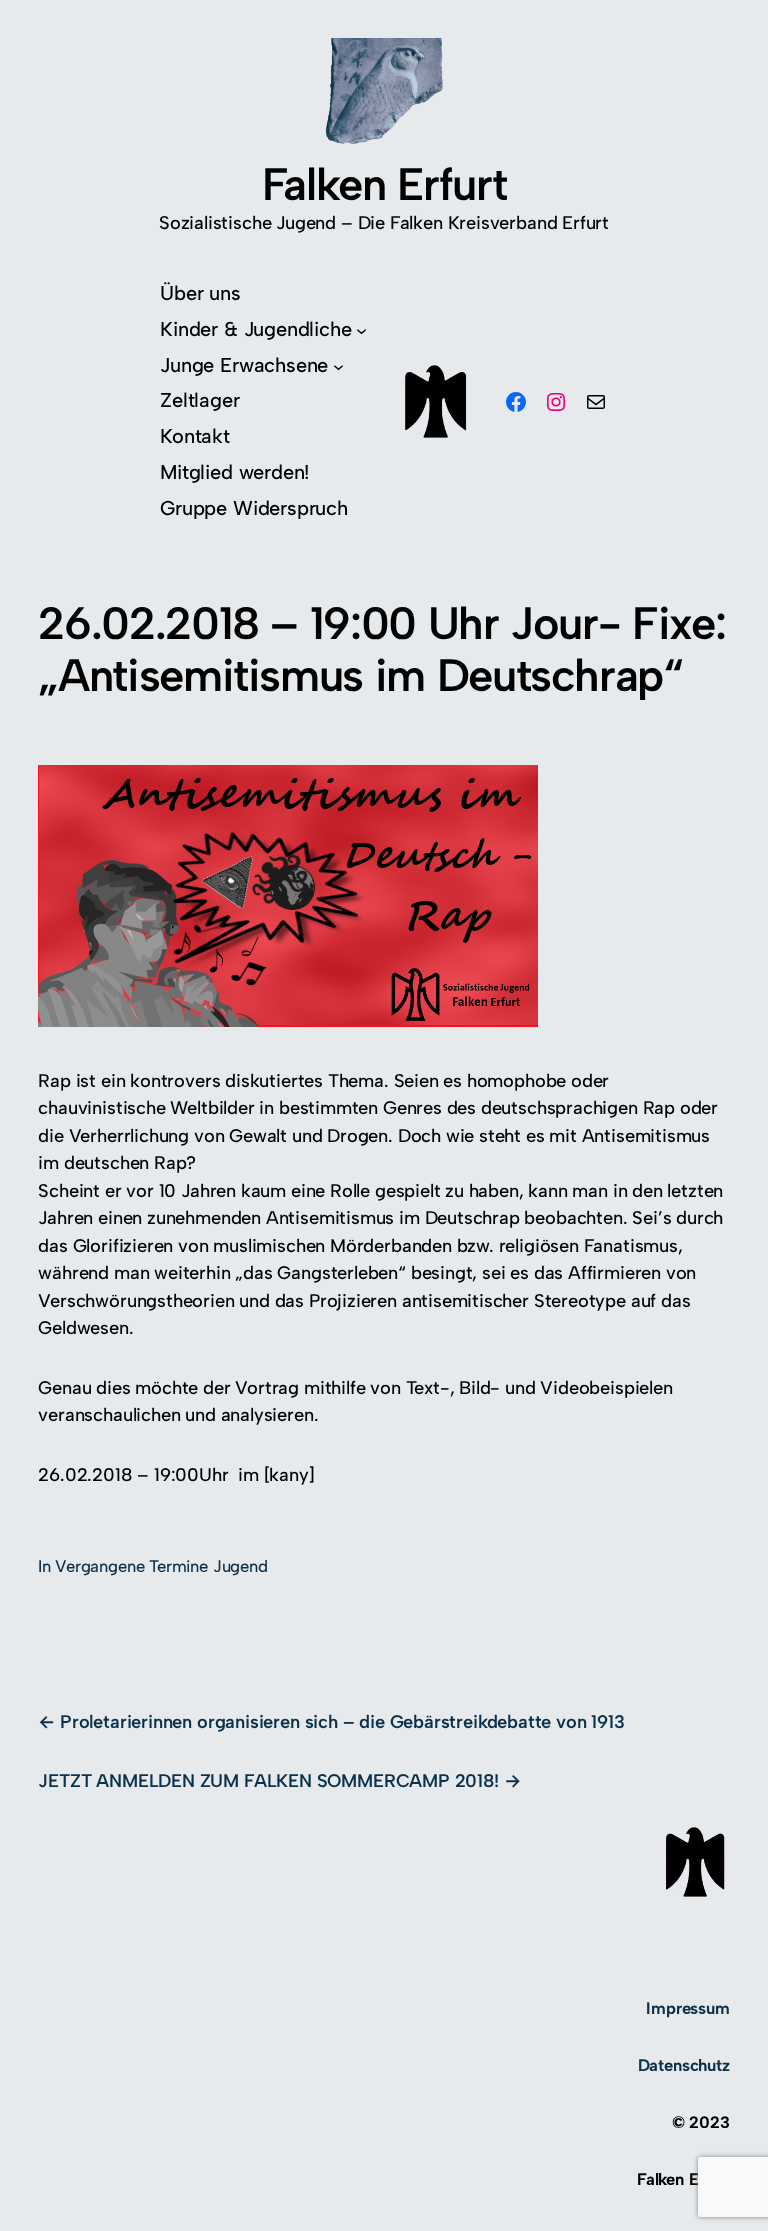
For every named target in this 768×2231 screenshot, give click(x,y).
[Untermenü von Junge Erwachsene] (338, 365)
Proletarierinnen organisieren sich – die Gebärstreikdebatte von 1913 (342, 1722)
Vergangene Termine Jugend (161, 1566)
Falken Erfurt (384, 184)
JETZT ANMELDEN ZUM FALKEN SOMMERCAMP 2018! (268, 1781)
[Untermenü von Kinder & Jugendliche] (361, 329)
